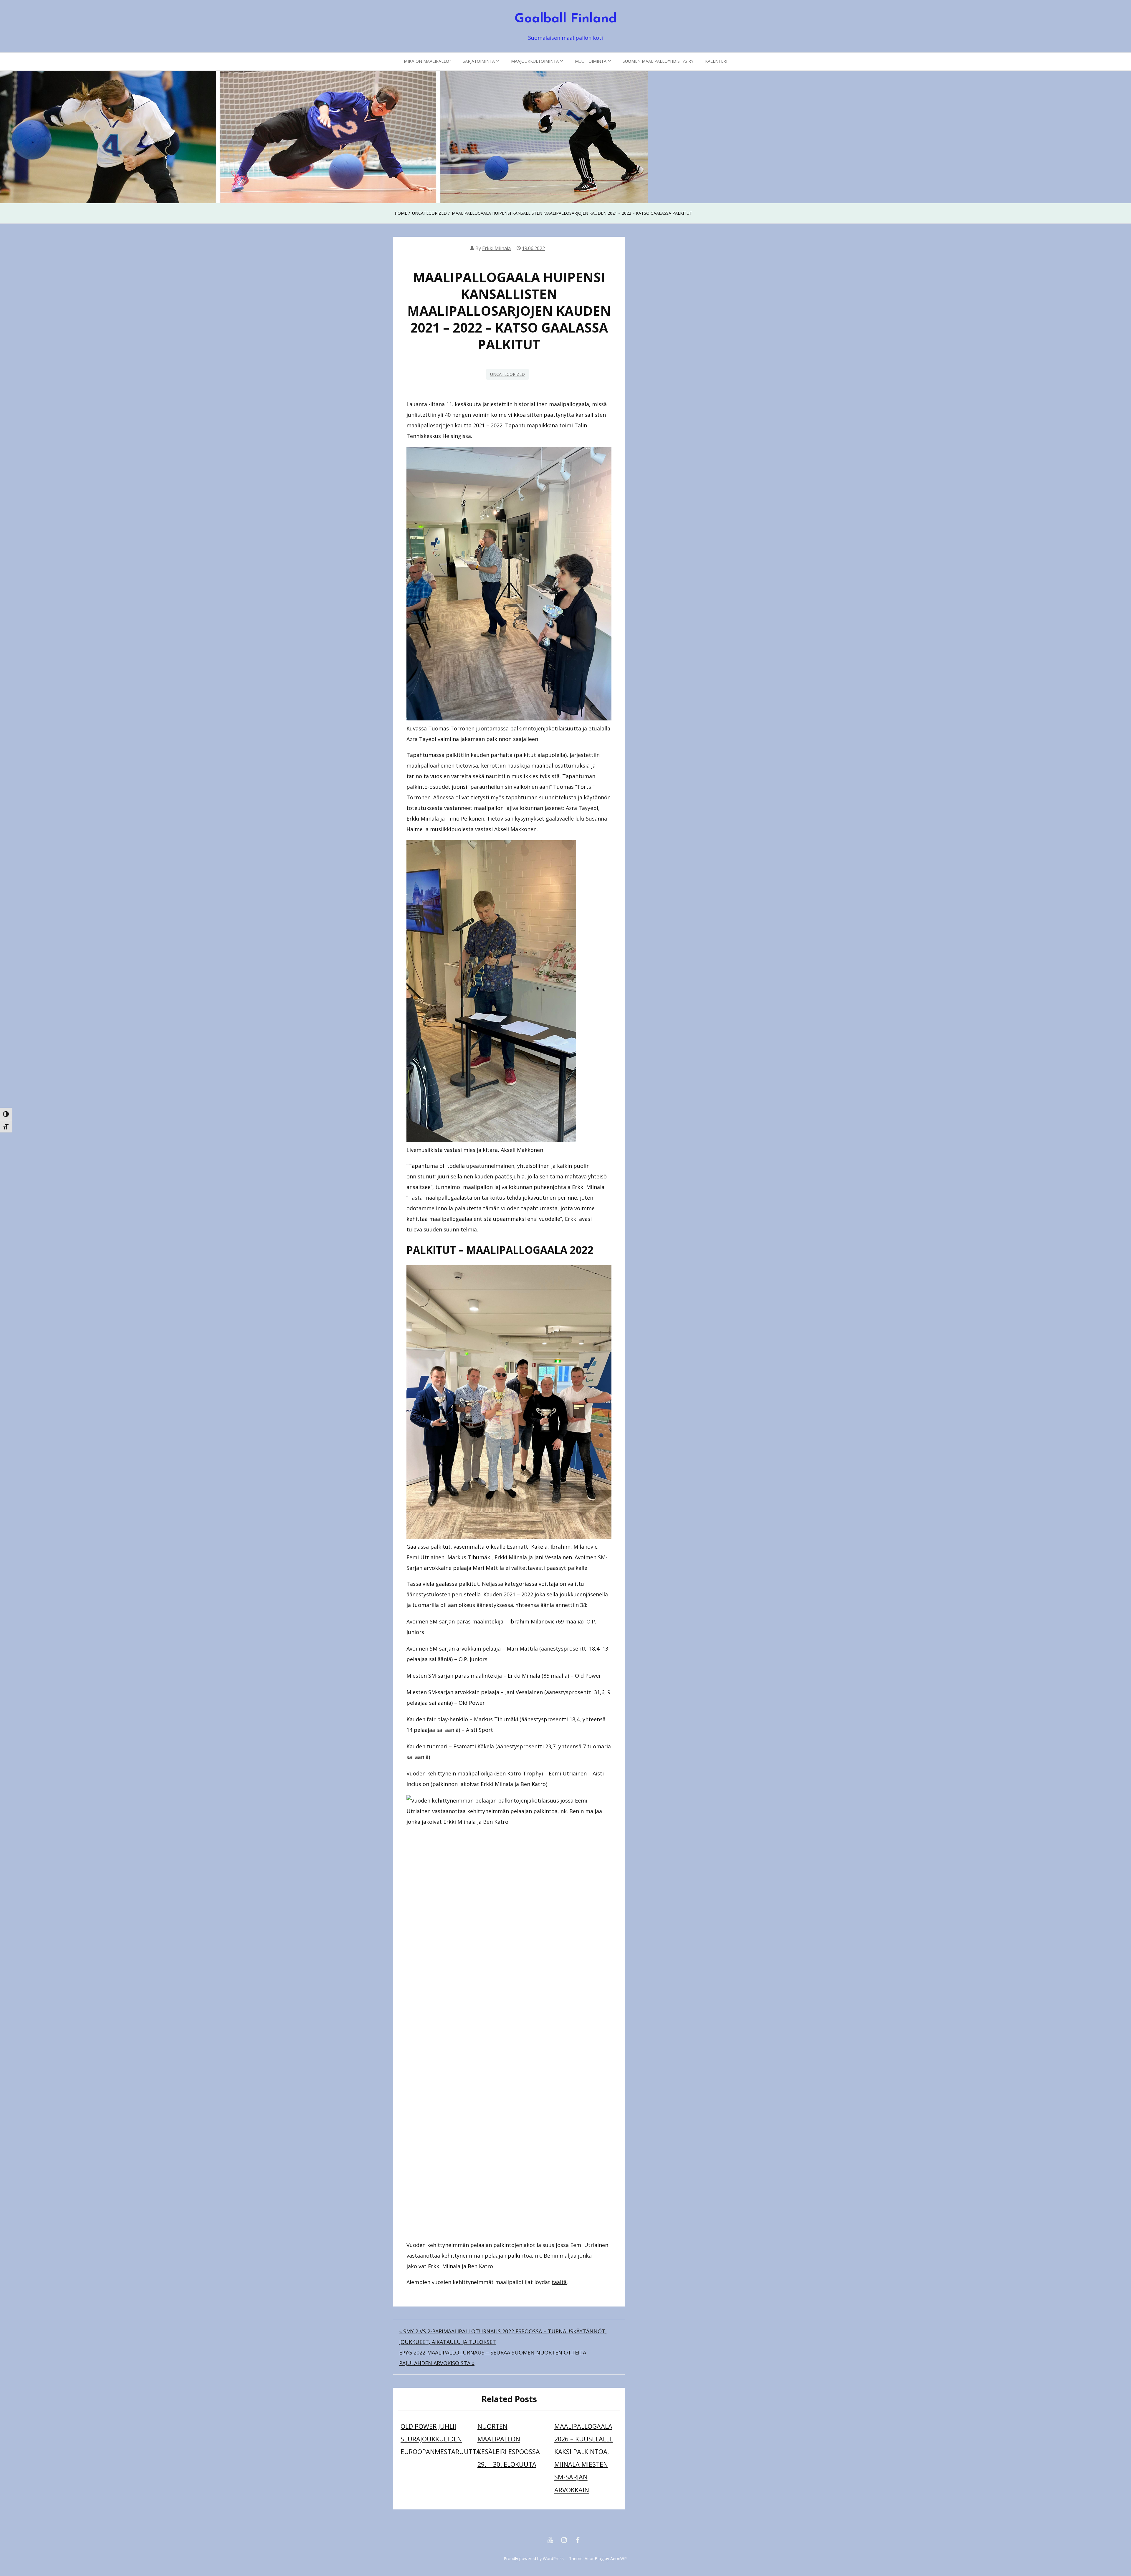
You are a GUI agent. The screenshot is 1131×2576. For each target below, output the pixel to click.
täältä (559, 2282)
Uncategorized (507, 374)
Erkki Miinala (496, 248)
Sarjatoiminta (479, 61)
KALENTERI (716, 61)
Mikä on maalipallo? (427, 61)
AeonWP (619, 2558)
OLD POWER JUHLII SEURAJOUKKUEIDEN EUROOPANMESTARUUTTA (440, 2439)
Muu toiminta (591, 61)
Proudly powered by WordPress (534, 2558)
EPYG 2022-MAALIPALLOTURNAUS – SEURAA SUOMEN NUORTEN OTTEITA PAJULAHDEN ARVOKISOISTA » (493, 2358)
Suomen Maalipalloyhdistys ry (658, 61)
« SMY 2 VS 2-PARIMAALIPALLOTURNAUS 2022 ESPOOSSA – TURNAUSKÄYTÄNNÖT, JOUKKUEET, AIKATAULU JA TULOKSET (503, 2337)
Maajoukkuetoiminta (535, 61)
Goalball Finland (566, 19)
